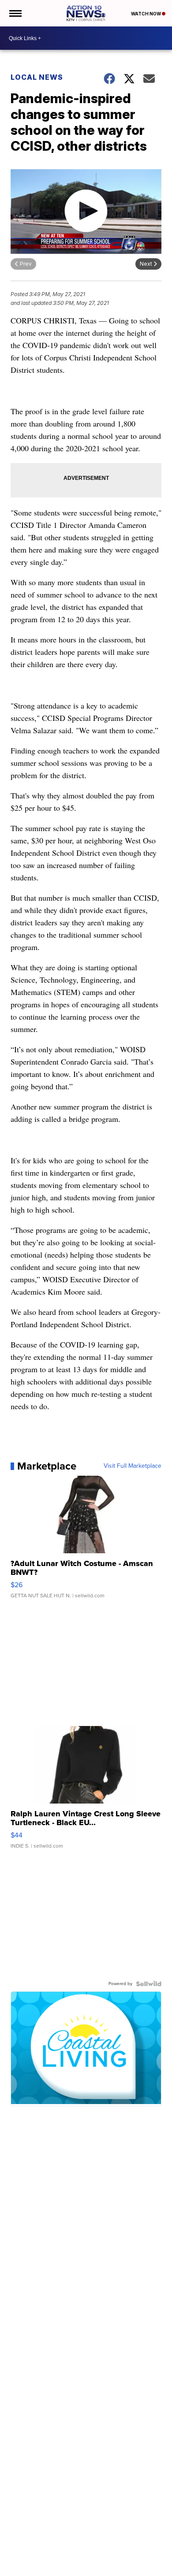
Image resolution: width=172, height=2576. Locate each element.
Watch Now (146, 14)
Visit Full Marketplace (133, 1466)
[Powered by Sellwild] (149, 1984)
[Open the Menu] (15, 13)
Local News (37, 77)
